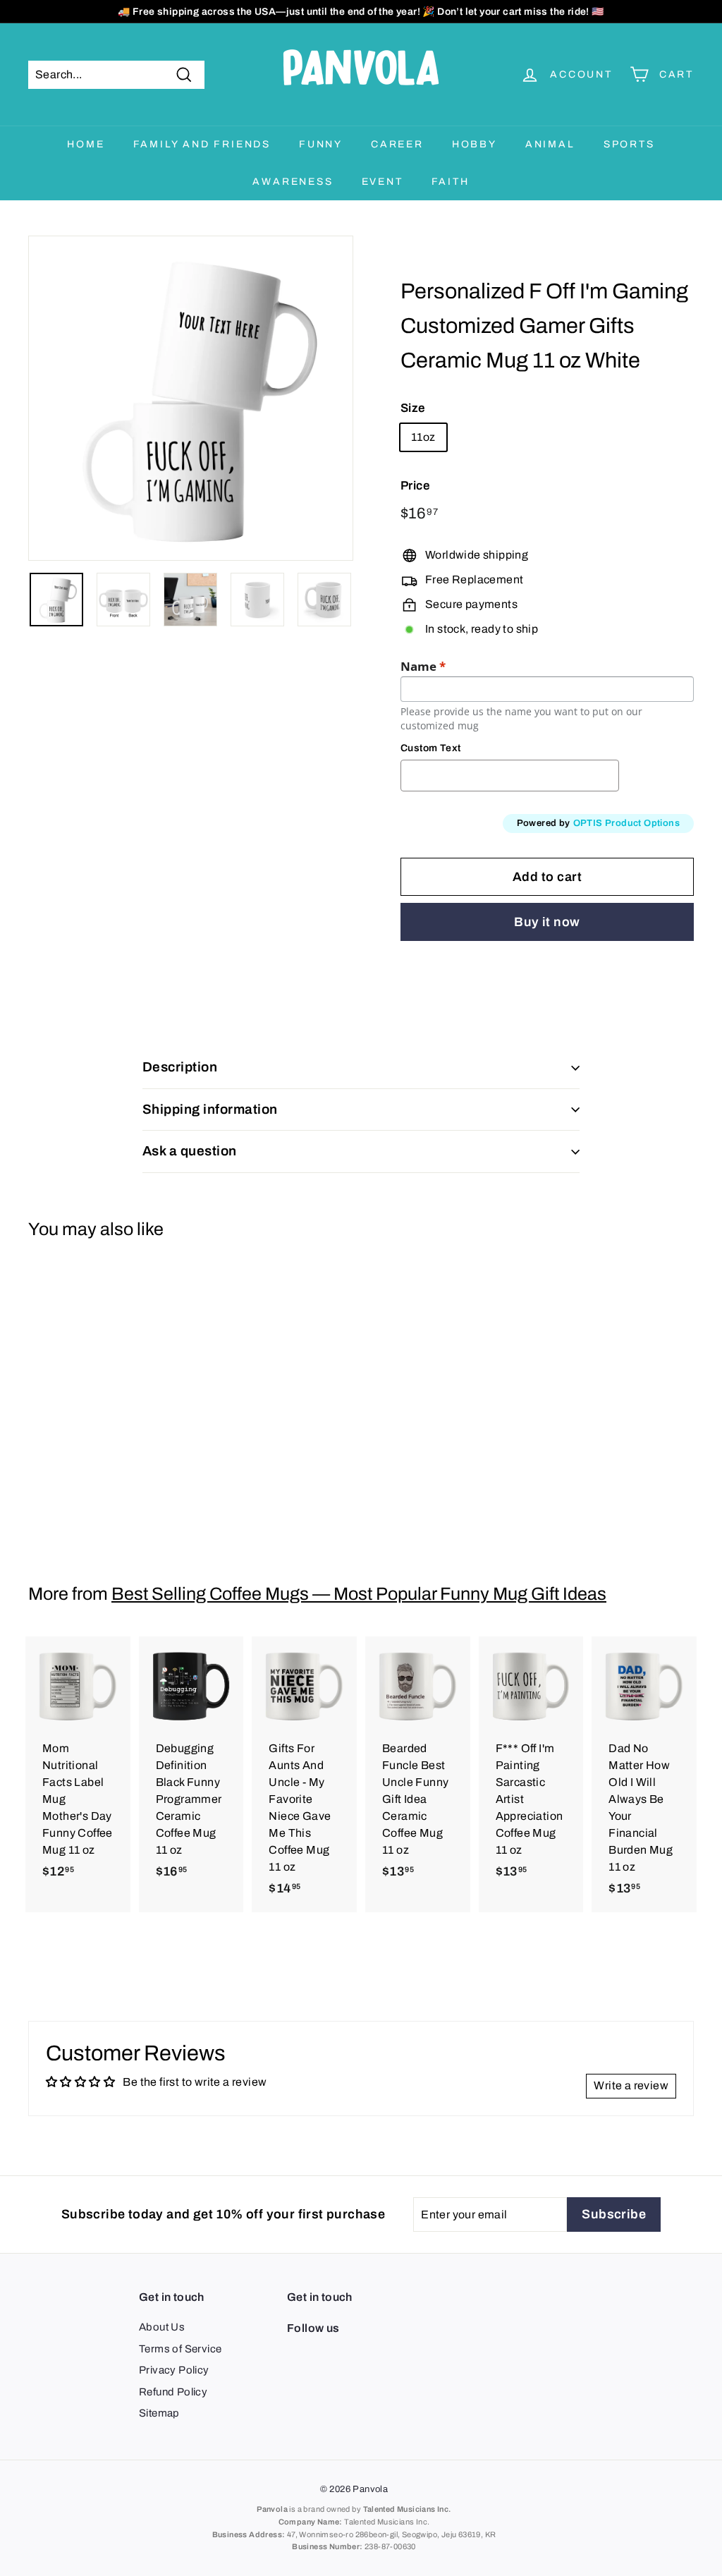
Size (413, 408)
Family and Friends (202, 144)
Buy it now (547, 922)
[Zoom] (191, 398)
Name (423, 667)
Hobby (475, 144)
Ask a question (190, 1151)
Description (180, 1067)
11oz (423, 437)
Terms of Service (180, 2349)
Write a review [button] (631, 2085)
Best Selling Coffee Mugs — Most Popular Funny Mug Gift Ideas (359, 1594)
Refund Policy (173, 2392)
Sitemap (159, 2413)
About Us (162, 2327)
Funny (321, 144)
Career (397, 144)
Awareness (293, 182)
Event (383, 182)
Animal (550, 144)
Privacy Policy (174, 2370)
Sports (629, 144)
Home (86, 144)
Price (415, 486)
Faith (451, 182)
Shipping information (210, 1109)
